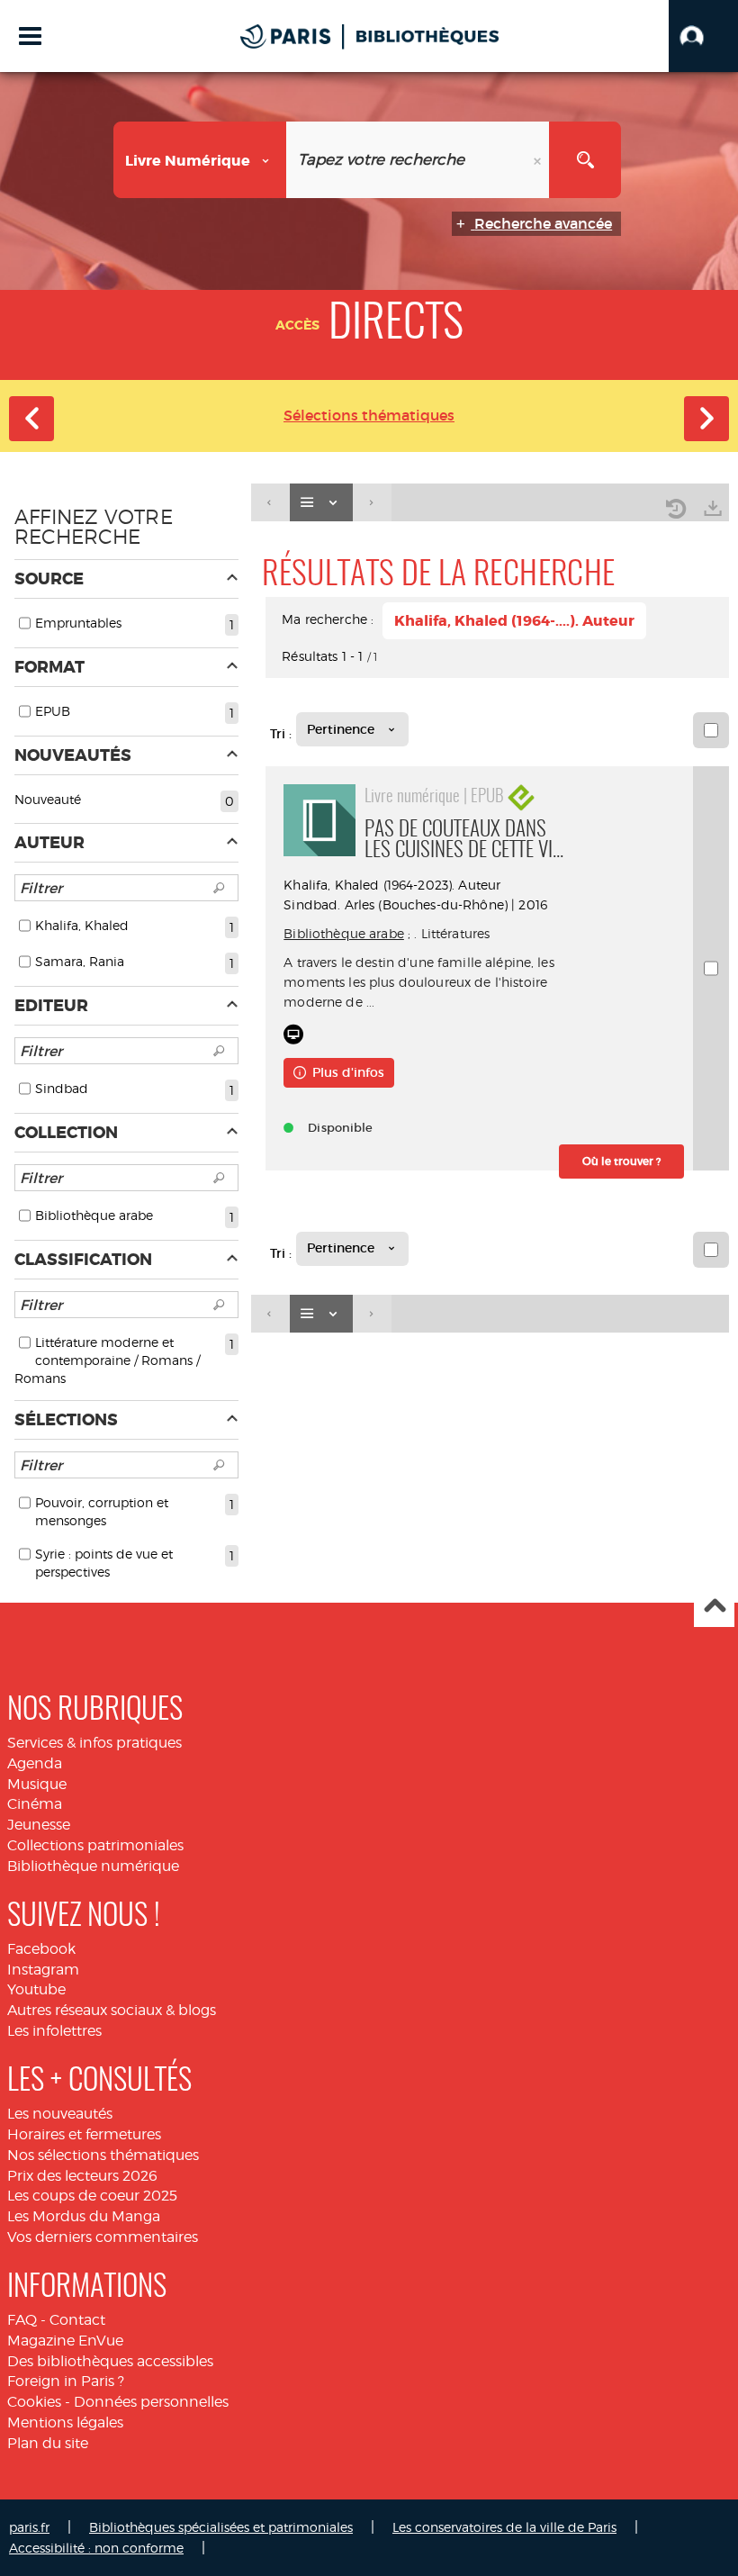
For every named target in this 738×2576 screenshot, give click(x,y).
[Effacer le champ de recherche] (539, 160)
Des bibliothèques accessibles (110, 2361)
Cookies (34, 2402)
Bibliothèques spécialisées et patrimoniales (221, 2527)
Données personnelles (151, 2402)
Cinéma (35, 1804)
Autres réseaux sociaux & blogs (112, 2010)
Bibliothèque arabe (344, 933)
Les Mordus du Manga (84, 2216)
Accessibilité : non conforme (96, 2548)
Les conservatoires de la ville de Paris (504, 2527)
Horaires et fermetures (84, 2134)
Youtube (36, 1989)
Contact (77, 2320)
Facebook (41, 1949)
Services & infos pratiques (94, 1743)
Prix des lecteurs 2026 (82, 2176)
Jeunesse (39, 1825)
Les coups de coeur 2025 (92, 2196)
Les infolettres (54, 2031)
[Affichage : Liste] (321, 503)
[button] (703, 36)
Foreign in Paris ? (66, 2381)
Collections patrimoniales (95, 1845)
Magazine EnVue (65, 2341)
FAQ (22, 2320)
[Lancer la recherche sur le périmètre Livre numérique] (585, 160)
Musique (37, 1784)
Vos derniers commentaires (103, 2237)
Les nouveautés (60, 2114)
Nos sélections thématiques (103, 2155)
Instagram (43, 1970)
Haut (714, 1608)
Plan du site (48, 2443)
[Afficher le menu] (30, 36)
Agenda (35, 1763)
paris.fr (29, 2527)
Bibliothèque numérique (93, 1866)
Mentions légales (65, 2422)
